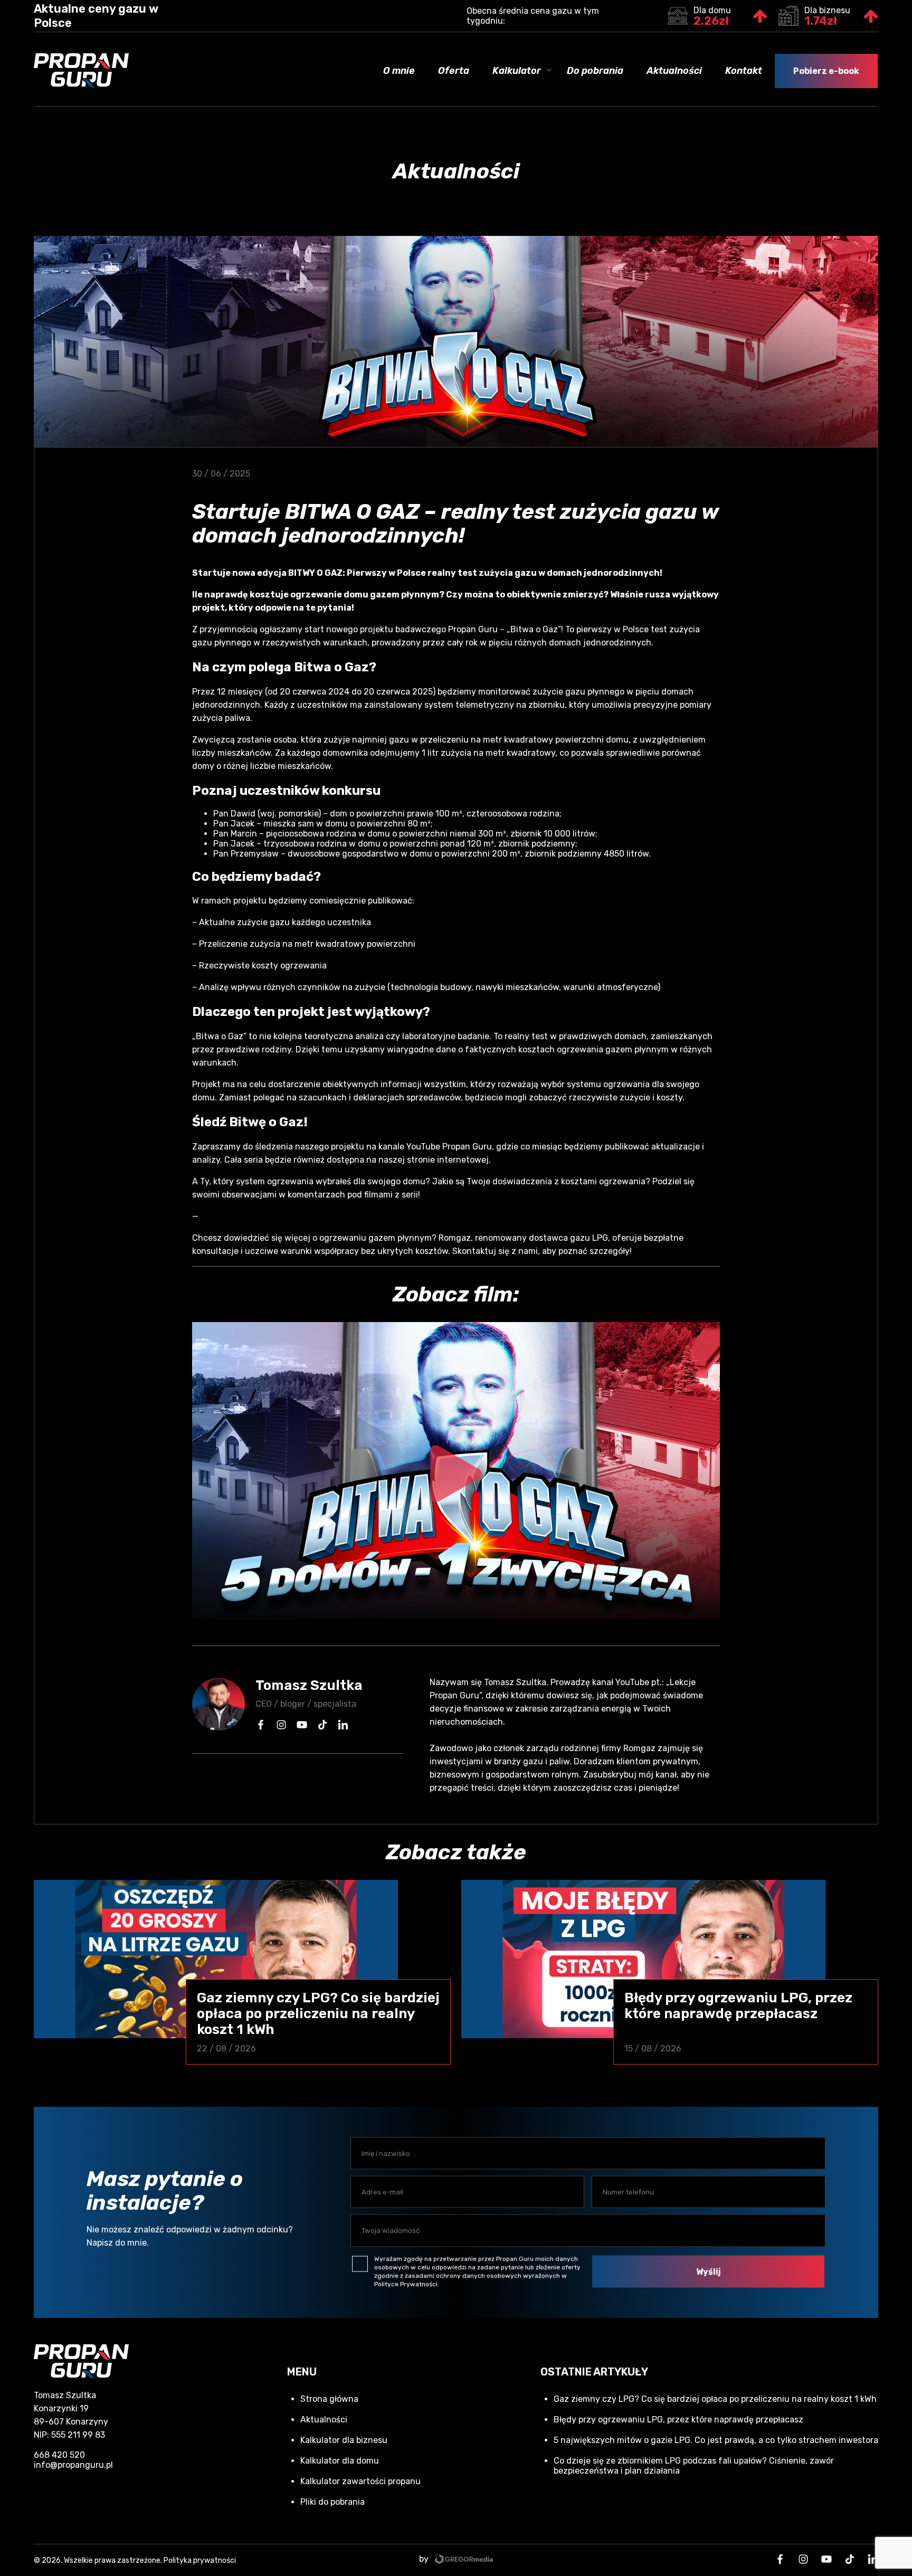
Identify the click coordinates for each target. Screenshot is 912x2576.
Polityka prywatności (200, 2560)
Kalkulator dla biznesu (344, 2440)
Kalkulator (517, 71)
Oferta (454, 71)
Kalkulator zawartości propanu (360, 2481)
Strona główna (329, 2399)
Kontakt (744, 71)
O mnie (399, 71)
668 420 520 (59, 2455)
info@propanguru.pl (73, 2465)
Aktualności (674, 71)
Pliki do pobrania (332, 2502)
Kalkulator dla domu (340, 2461)
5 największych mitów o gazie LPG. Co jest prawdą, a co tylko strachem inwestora (716, 2440)
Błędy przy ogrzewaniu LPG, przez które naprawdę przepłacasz (678, 2420)
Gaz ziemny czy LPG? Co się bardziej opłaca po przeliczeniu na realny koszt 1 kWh (715, 2399)
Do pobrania (595, 71)
